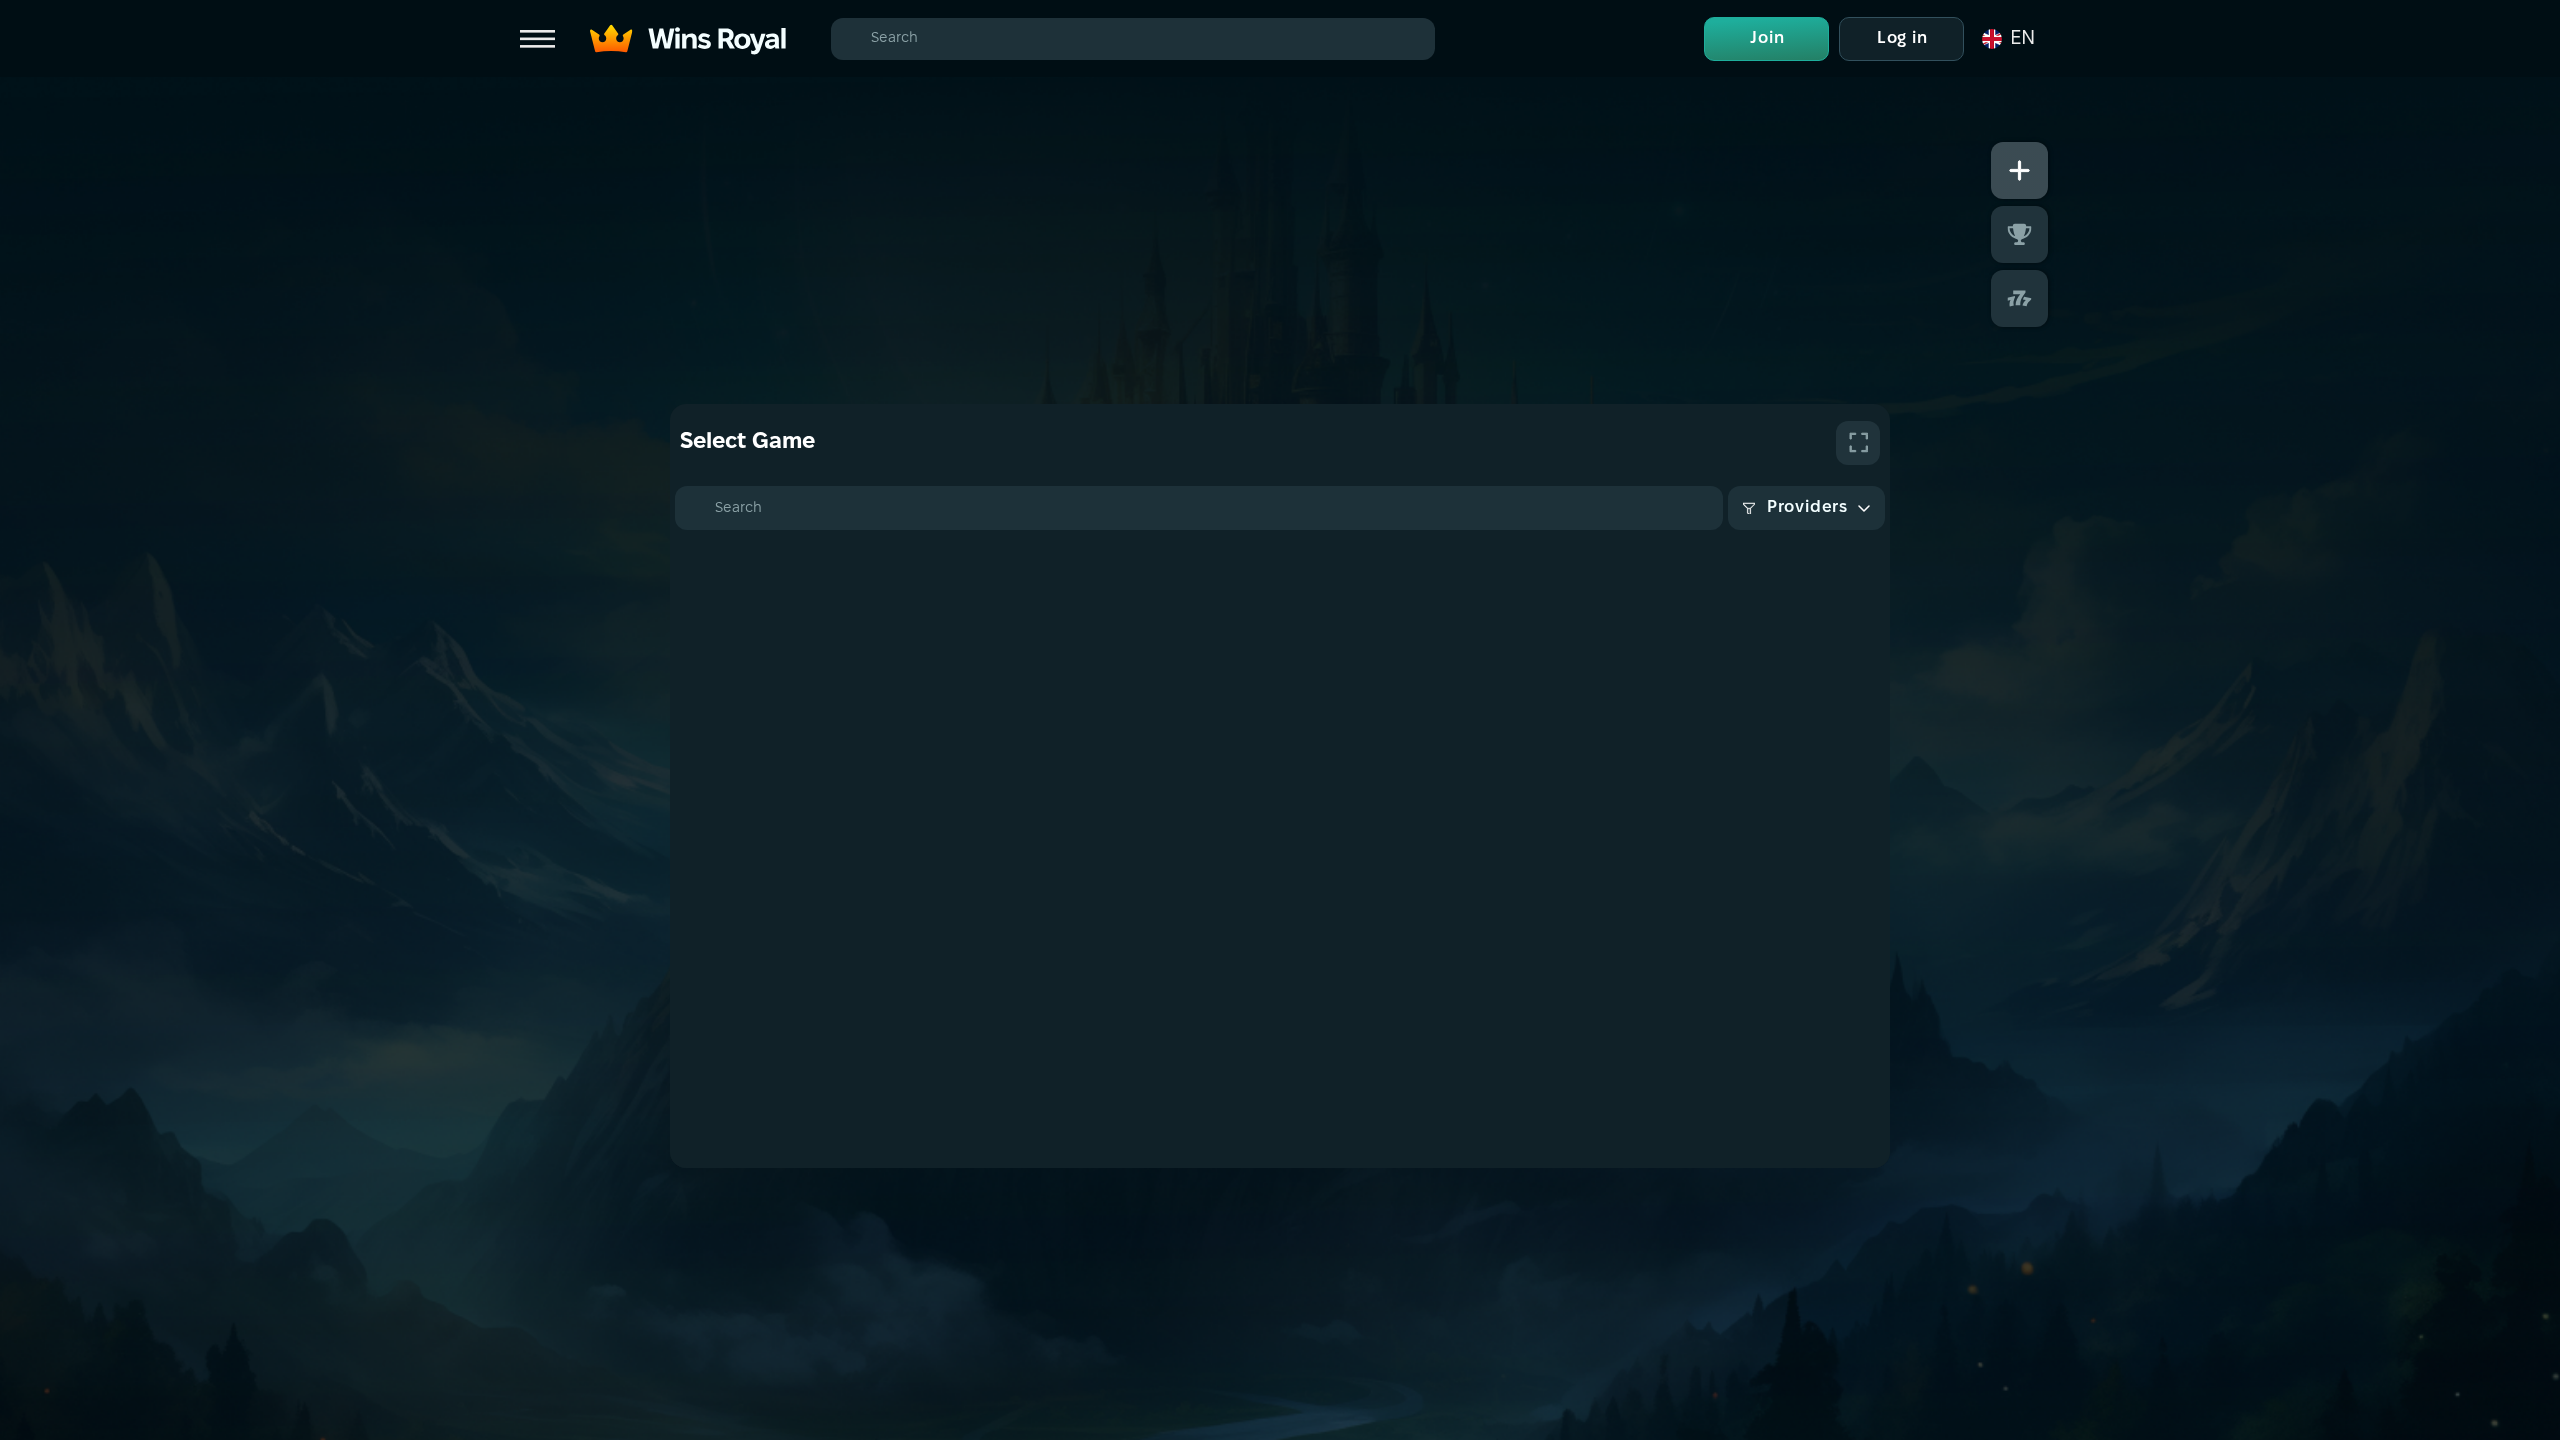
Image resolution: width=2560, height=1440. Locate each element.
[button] (2007, 39)
